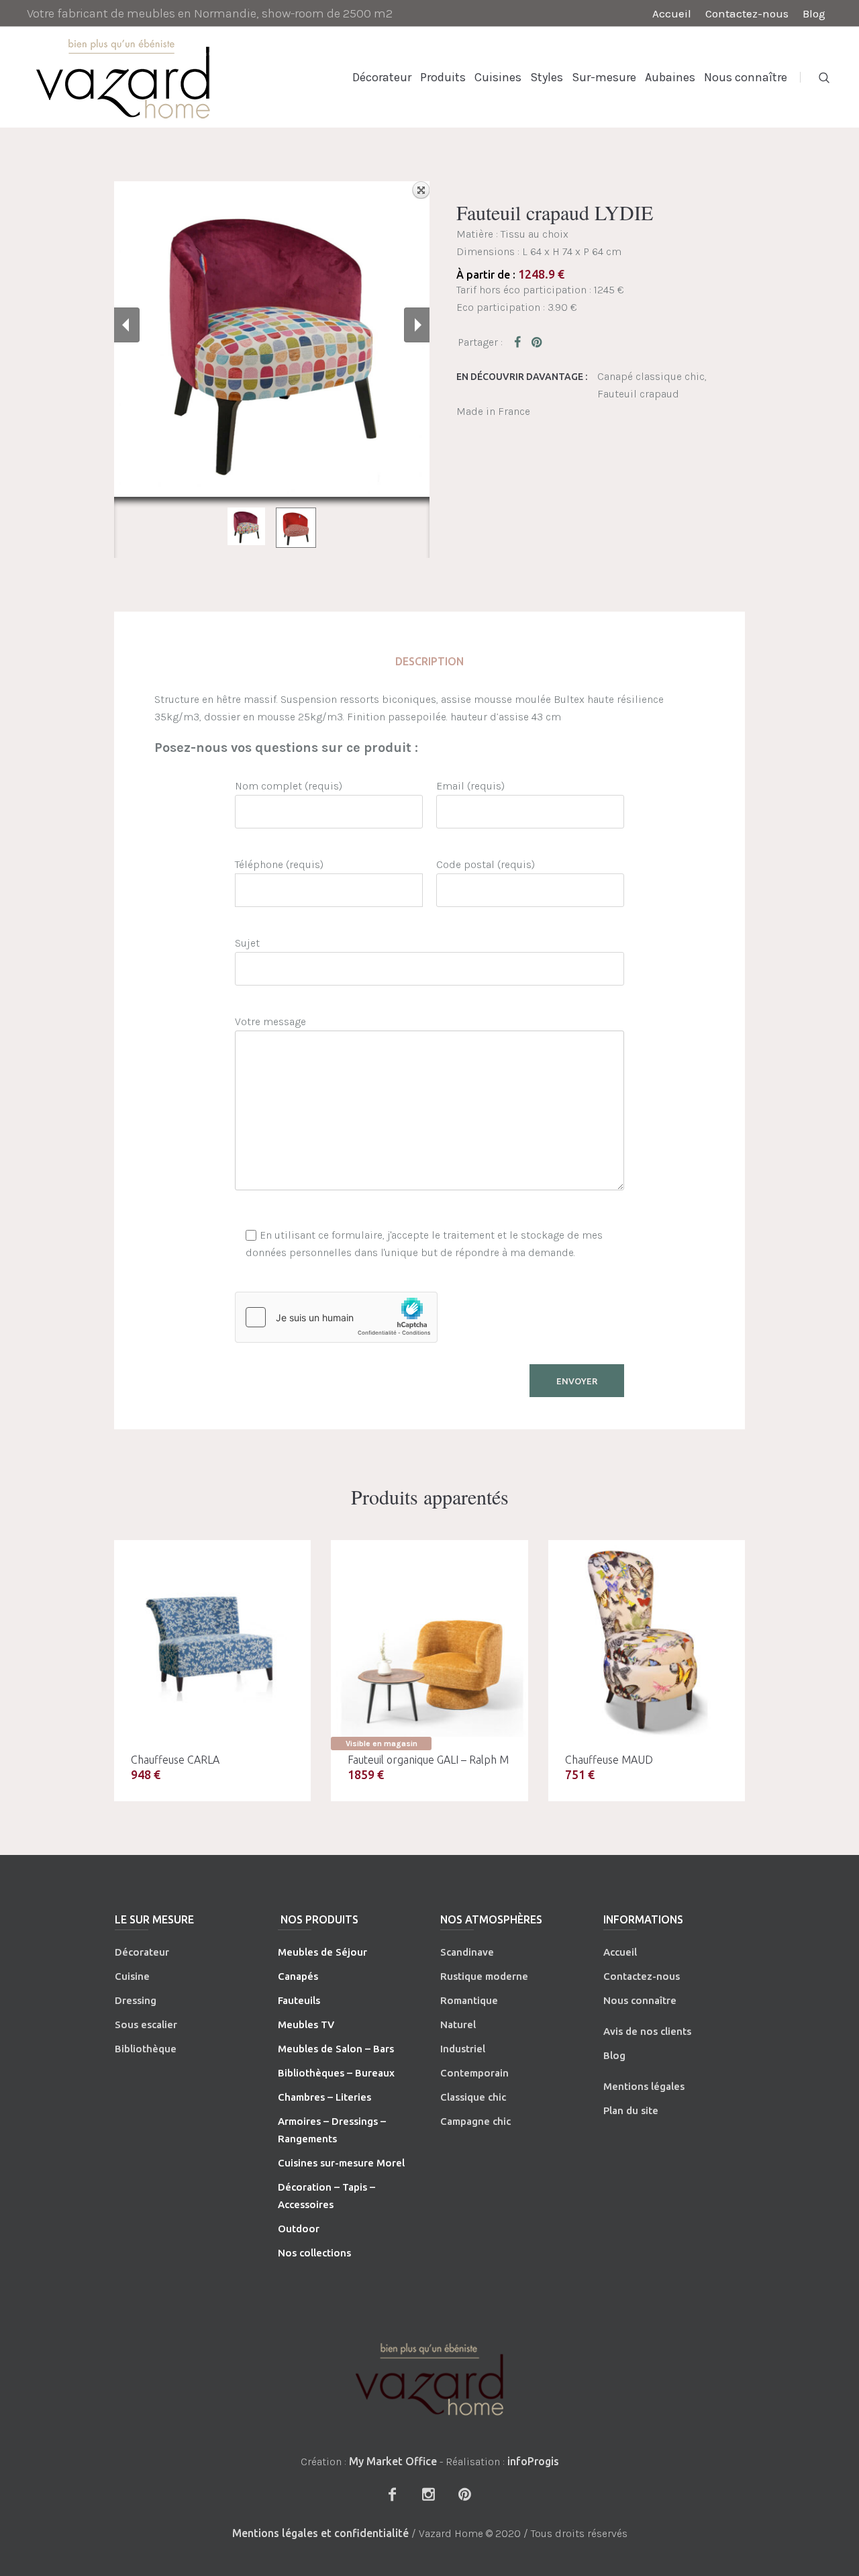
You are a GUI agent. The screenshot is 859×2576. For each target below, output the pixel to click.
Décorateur (142, 1952)
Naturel (458, 2024)
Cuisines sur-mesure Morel (341, 2163)
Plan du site (631, 2110)
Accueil (620, 1952)
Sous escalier (146, 2024)
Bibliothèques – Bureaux (336, 2073)
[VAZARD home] (429, 2379)
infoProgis (533, 2461)
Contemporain (474, 2073)
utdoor (303, 2229)
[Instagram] (428, 2494)
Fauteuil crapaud (638, 394)
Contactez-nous (642, 1976)
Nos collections (314, 2253)
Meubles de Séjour (322, 1952)
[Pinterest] (464, 2494)
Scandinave (467, 1952)
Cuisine (132, 1976)
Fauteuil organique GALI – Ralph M (428, 1760)
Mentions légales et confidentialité (320, 2533)
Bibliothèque (146, 2049)
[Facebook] (392, 2494)
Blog (614, 2055)
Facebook (520, 342)
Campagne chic (475, 2121)
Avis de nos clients (647, 2031)
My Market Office (393, 2461)
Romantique (469, 2000)
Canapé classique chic (651, 376)
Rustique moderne (484, 1976)
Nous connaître (640, 2000)
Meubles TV (306, 2024)
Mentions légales (644, 2086)
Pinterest (538, 342)
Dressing (136, 2000)
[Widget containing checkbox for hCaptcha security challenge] (336, 1317)
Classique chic (473, 2097)
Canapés (298, 1976)
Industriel (463, 2049)
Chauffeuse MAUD (609, 1760)
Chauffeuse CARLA (175, 1760)
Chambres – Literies (324, 2097)
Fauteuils (299, 2000)
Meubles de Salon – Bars (336, 2049)
